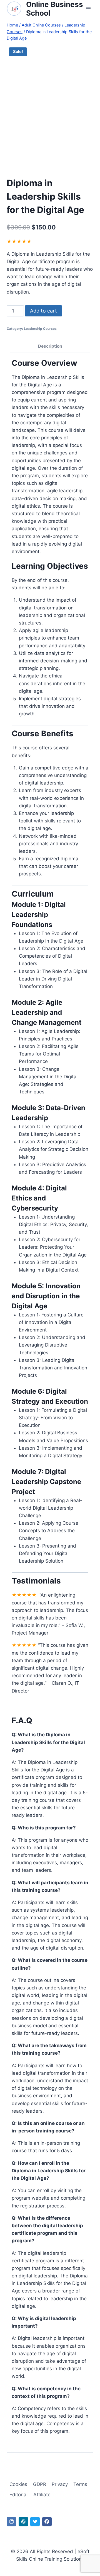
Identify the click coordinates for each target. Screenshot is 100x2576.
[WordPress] (23, 2522)
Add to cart (43, 311)
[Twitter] (35, 2522)
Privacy (60, 2484)
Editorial (18, 2495)
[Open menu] (88, 9)
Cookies (18, 2484)
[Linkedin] (11, 2522)
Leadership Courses (40, 329)
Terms (80, 2484)
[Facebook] (47, 2522)
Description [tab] (50, 346)
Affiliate (42, 2495)
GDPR (40, 2484)
